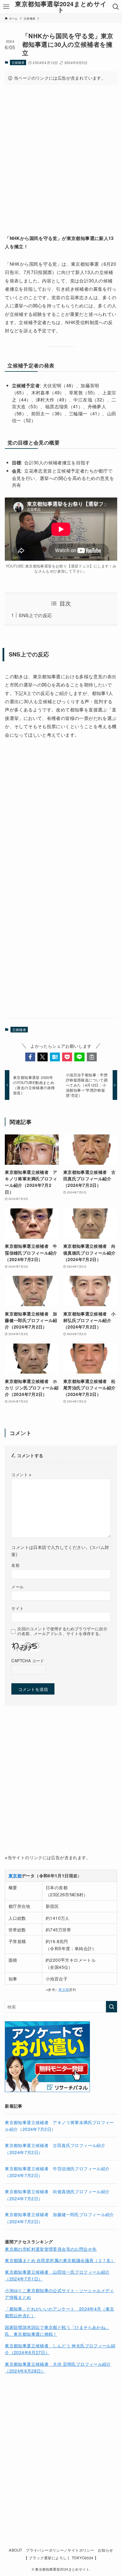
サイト (17, 1608)
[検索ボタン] (116, 7)
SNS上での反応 (35, 615)
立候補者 (18, 62)
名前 (15, 1565)
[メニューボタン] (6, 7)
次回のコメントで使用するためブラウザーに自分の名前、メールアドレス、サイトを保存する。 (62, 1631)
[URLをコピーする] (92, 1057)
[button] (30, 1057)
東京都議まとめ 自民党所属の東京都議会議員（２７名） (60, 2260)
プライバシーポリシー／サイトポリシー (60, 2550)
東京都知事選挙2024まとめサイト (61, 7)
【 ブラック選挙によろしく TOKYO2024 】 (61, 2558)
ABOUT (15, 2550)
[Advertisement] (61, 154)
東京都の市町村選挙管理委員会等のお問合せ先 (51, 2249)
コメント (21, 1474)
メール (17, 1587)
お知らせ (106, 2550)
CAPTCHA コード (28, 1661)
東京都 (64, 1990)
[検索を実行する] (112, 2007)
